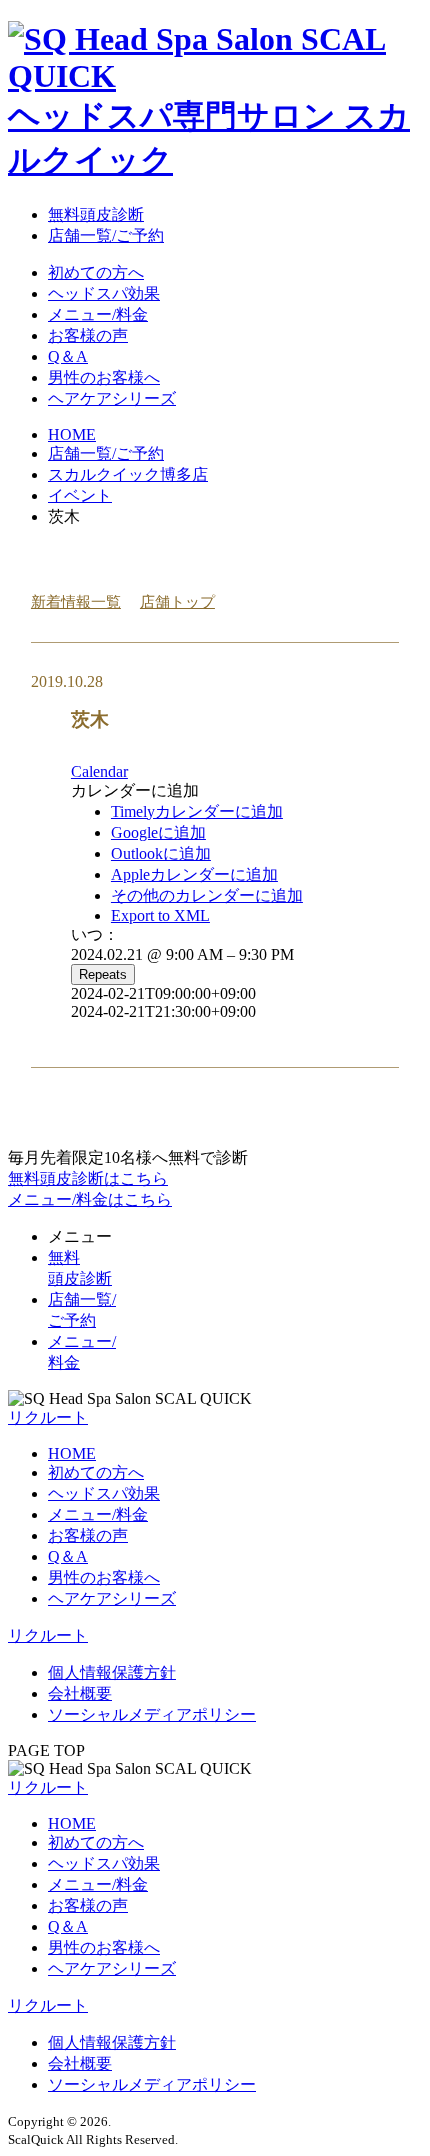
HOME (72, 1453)
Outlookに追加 (161, 853)
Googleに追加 (158, 832)
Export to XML (160, 915)
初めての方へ (96, 272)
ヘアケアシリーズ (112, 398)
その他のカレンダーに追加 (207, 895)
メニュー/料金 (98, 314)
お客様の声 (88, 335)
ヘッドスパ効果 (104, 293)
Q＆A (68, 356)
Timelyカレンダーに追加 (197, 811)
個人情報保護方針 (112, 1672)
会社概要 (80, 1693)
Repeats (103, 974)
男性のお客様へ (104, 377)
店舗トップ (177, 600)
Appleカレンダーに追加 (194, 874)
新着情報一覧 (76, 600)
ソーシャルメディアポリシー (152, 1714)
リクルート (48, 1635)
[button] (135, 790)
